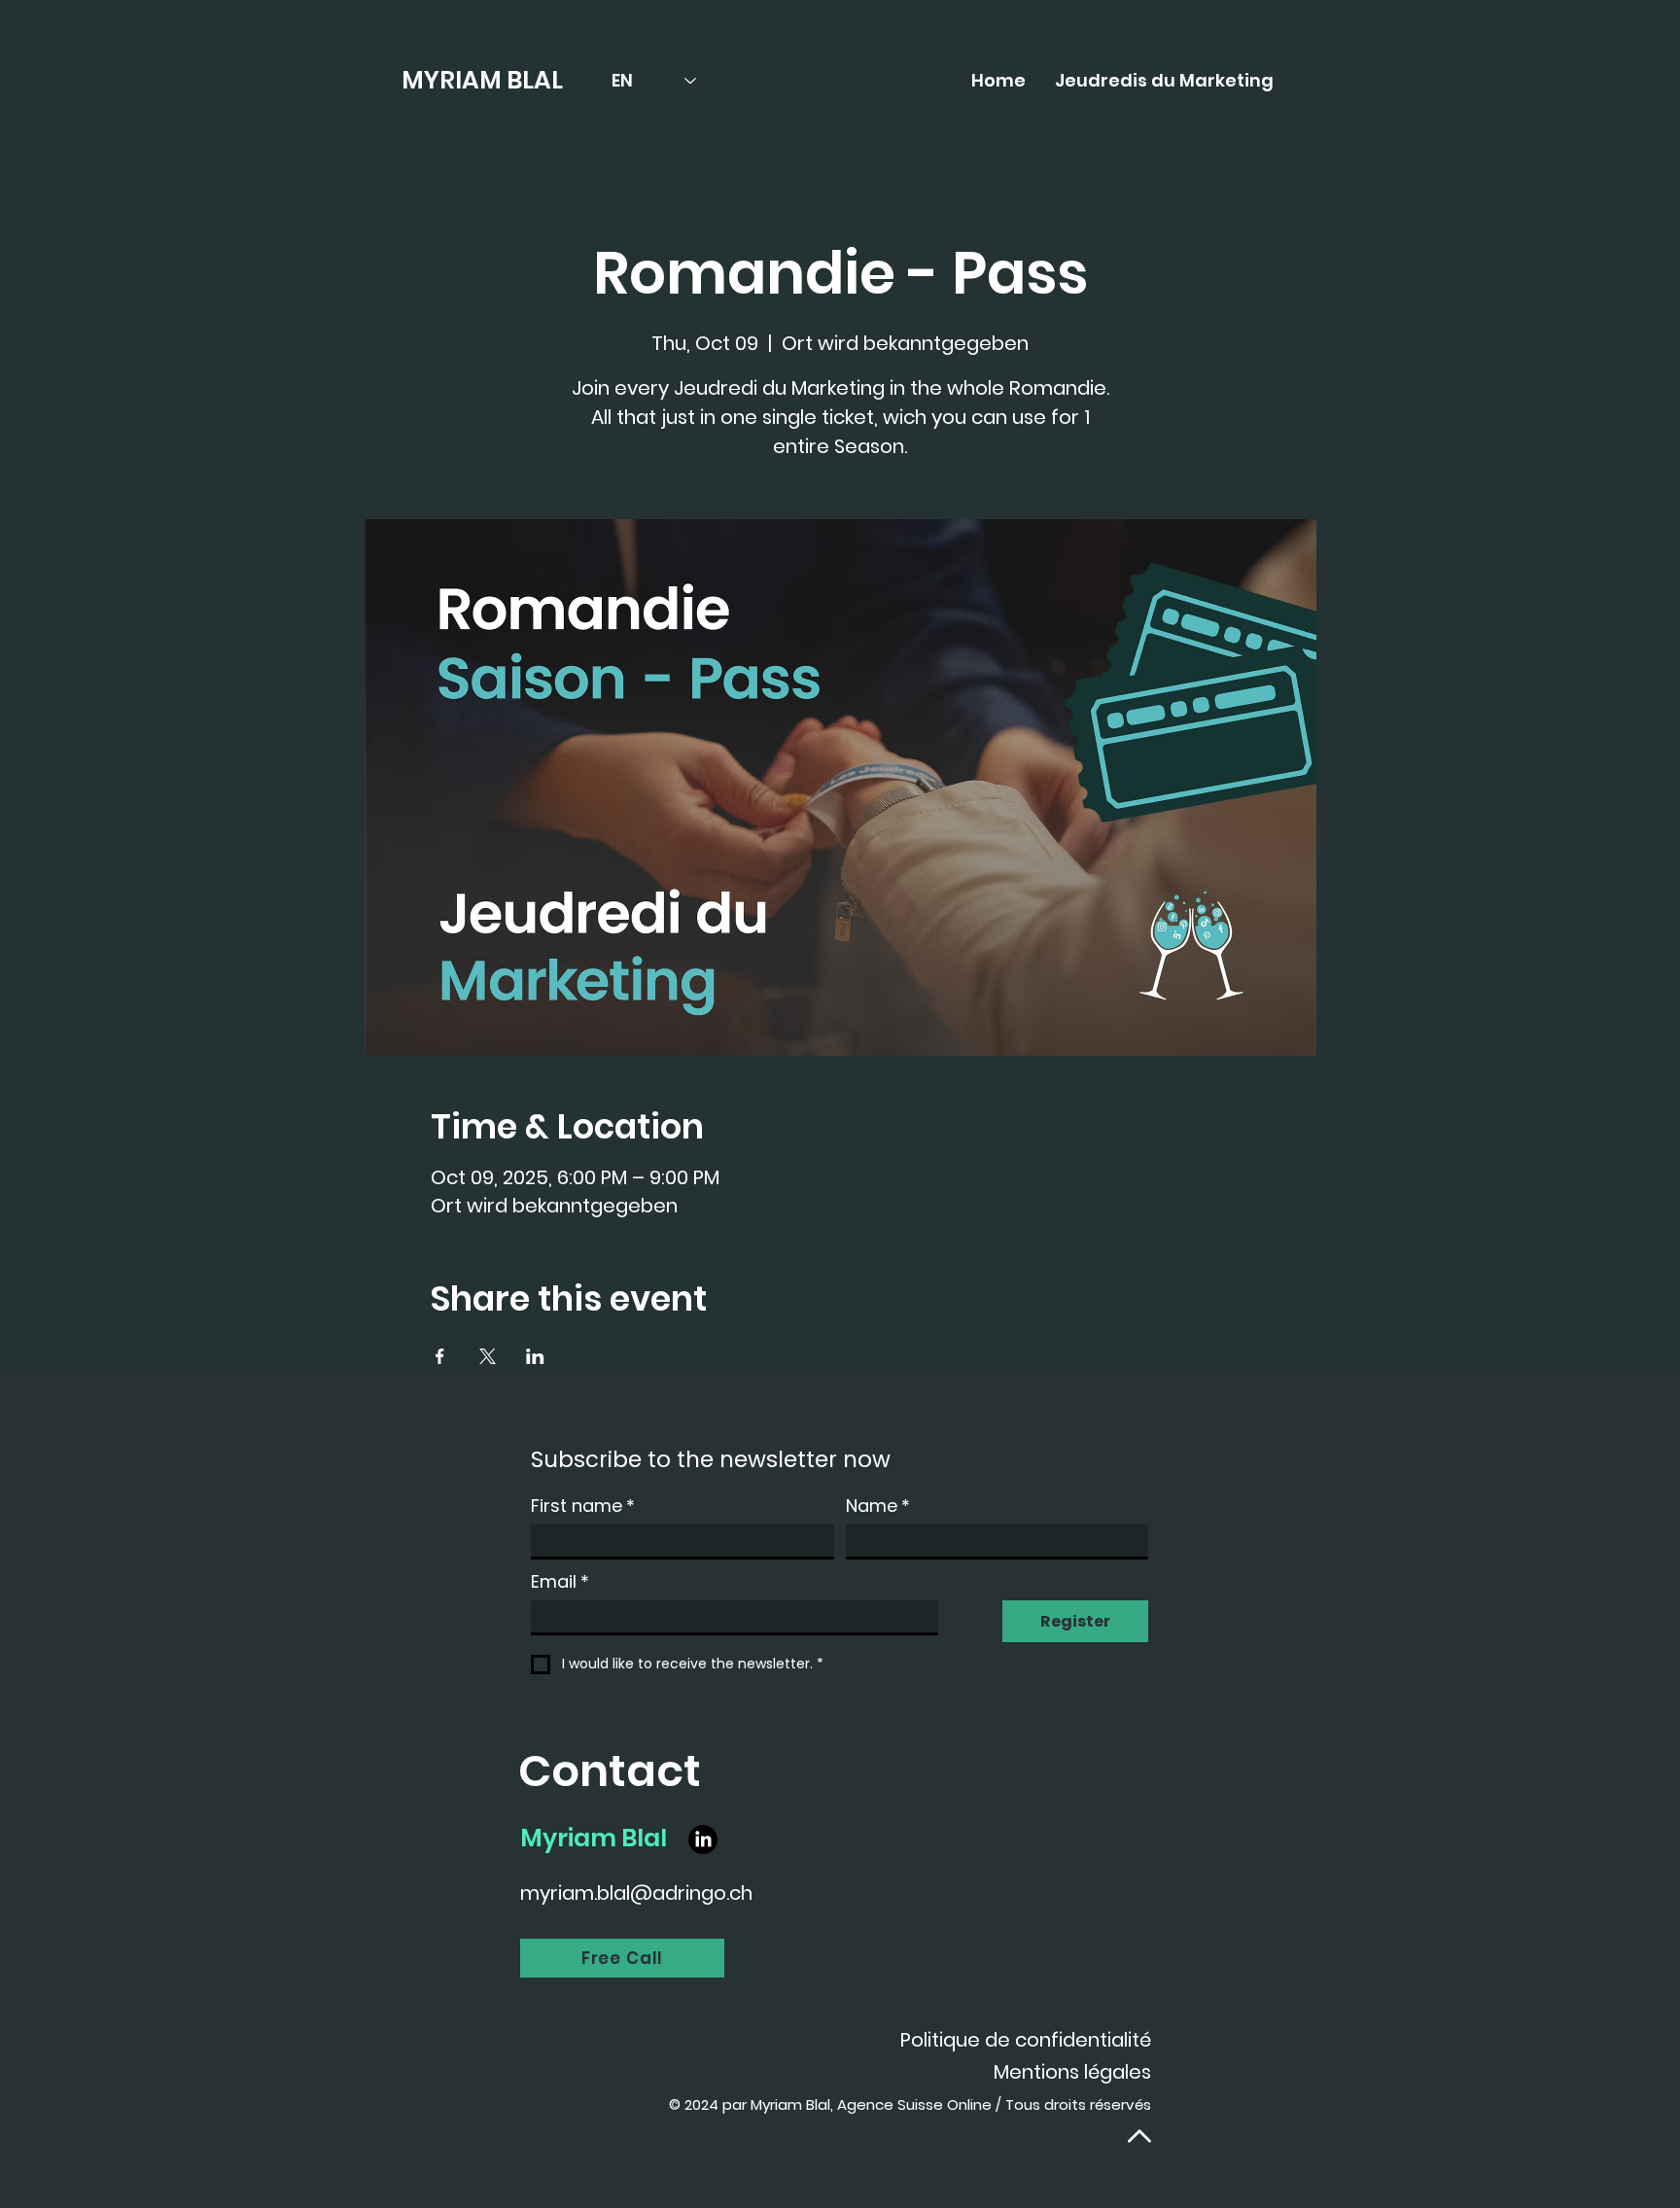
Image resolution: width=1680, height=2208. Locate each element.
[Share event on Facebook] (440, 1356)
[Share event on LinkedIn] (535, 1356)
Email (560, 1582)
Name (878, 1506)
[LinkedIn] (703, 1840)
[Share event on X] (488, 1356)
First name (583, 1506)
